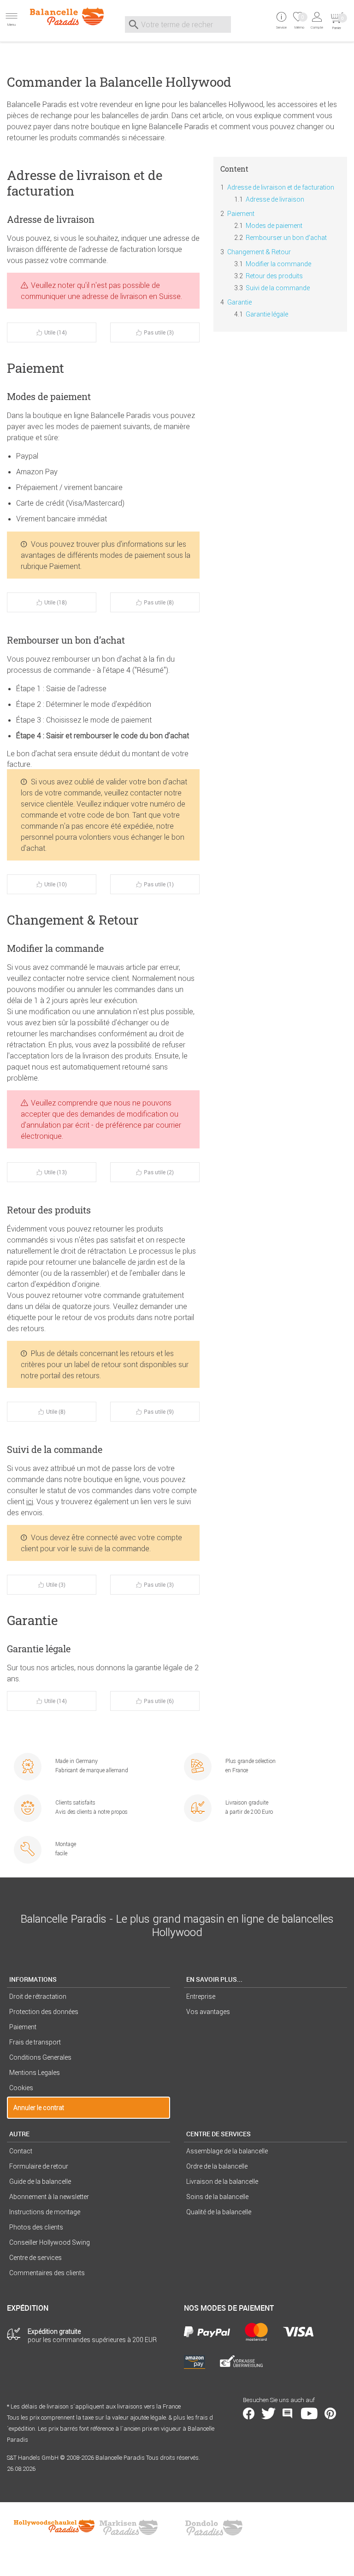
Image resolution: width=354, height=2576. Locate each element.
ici (30, 1501)
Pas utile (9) (159, 1411)
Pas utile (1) (159, 884)
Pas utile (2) (159, 1172)
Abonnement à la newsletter (49, 2197)
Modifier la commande (278, 264)
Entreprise (201, 1996)
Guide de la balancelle (40, 2182)
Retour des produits (274, 276)
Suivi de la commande (278, 288)
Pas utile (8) (159, 602)
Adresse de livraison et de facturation (281, 187)
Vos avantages (208, 2012)
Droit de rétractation (38, 1996)
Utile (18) (56, 602)
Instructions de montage (45, 2212)
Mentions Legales (35, 2073)
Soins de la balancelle (217, 2197)
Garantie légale (267, 314)
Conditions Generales (40, 2057)
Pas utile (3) (159, 332)
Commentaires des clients (47, 2273)
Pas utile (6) (159, 1701)
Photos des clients (36, 2227)
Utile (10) (56, 884)
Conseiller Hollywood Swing (50, 2242)
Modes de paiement (274, 226)
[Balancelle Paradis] (59, 16)
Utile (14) (56, 332)
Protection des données (44, 2012)
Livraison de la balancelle (222, 2182)
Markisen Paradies (129, 2528)
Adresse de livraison (275, 199)
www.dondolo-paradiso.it (214, 2528)
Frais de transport (35, 2042)
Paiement (241, 214)
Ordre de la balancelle (217, 2166)
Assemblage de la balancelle (227, 2151)
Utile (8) (56, 1411)
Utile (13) (56, 1172)
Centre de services (35, 2258)
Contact (21, 2151)
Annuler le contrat (39, 2108)
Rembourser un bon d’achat (286, 238)
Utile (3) (56, 1584)
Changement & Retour (259, 252)
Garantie (239, 302)
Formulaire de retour (39, 2166)
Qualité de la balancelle (219, 2212)
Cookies (21, 2088)
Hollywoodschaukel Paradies (55, 2528)
